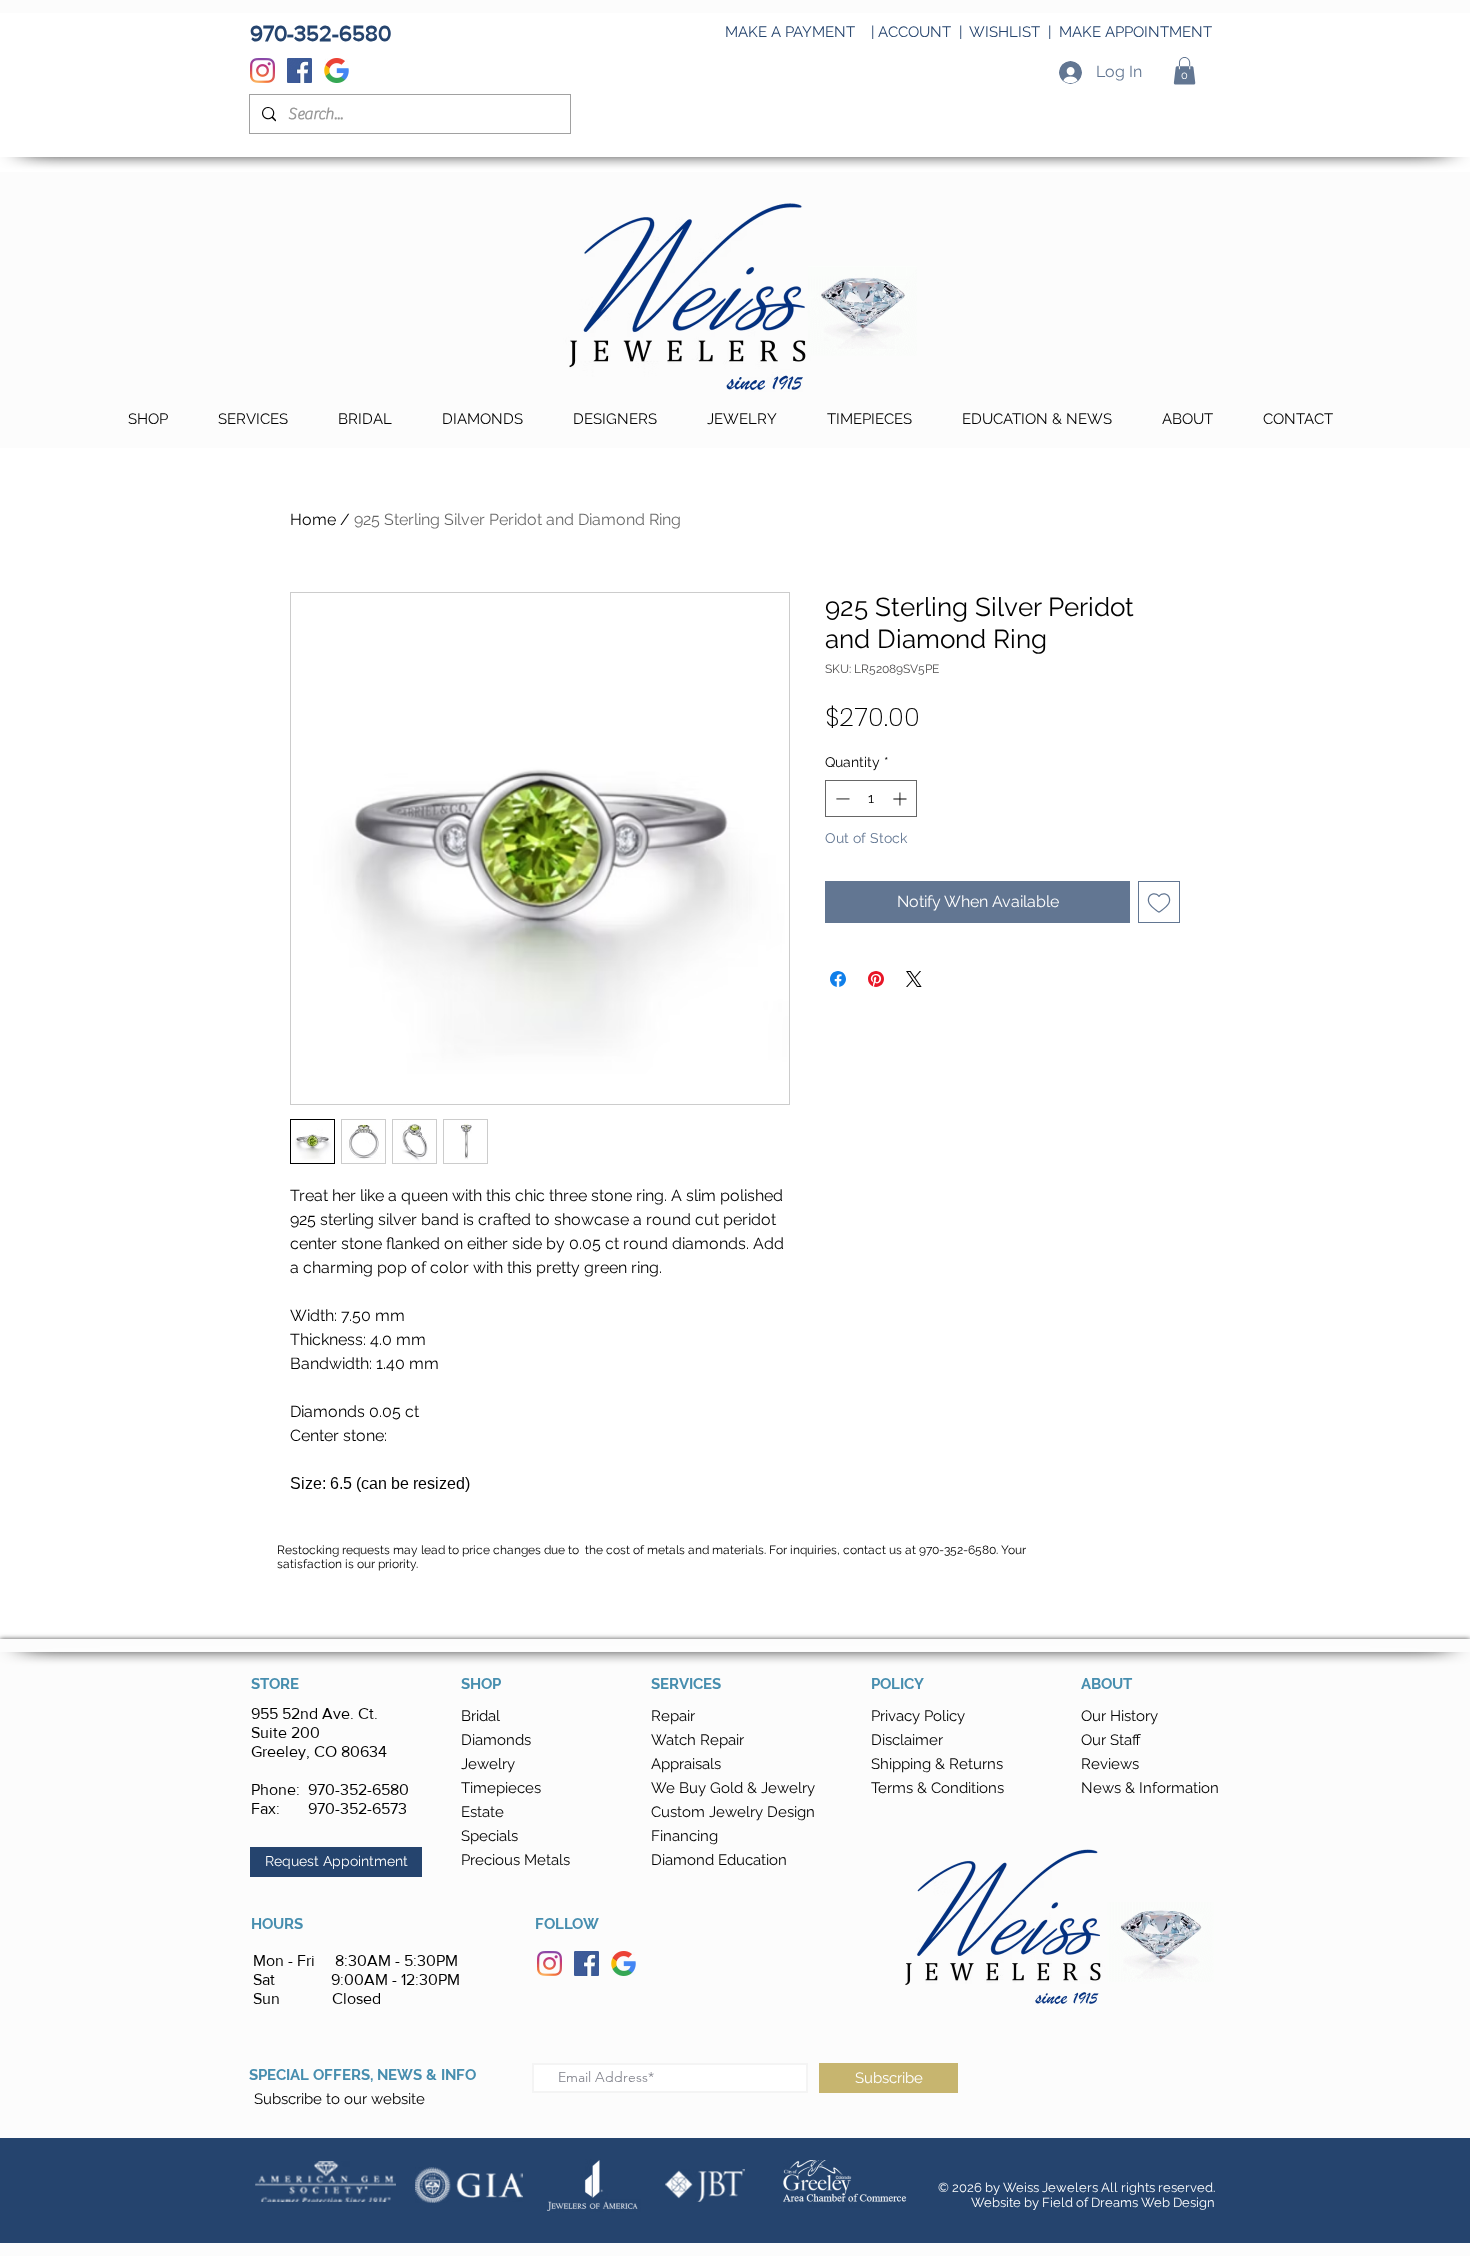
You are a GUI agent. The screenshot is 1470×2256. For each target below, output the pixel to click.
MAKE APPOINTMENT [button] (1135, 32)
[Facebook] (299, 70)
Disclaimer (907, 1740)
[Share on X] (914, 979)
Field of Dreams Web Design (1128, 2202)
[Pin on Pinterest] (876, 979)
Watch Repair (697, 1740)
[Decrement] (840, 798)
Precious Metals (515, 1860)
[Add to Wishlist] (1159, 902)
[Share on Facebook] (838, 979)
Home (313, 519)
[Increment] (901, 798)
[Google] (336, 70)
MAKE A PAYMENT (790, 32)
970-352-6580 (358, 1789)
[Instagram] (262, 70)
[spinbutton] (871, 798)
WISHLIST (1004, 32)
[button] (1184, 70)
